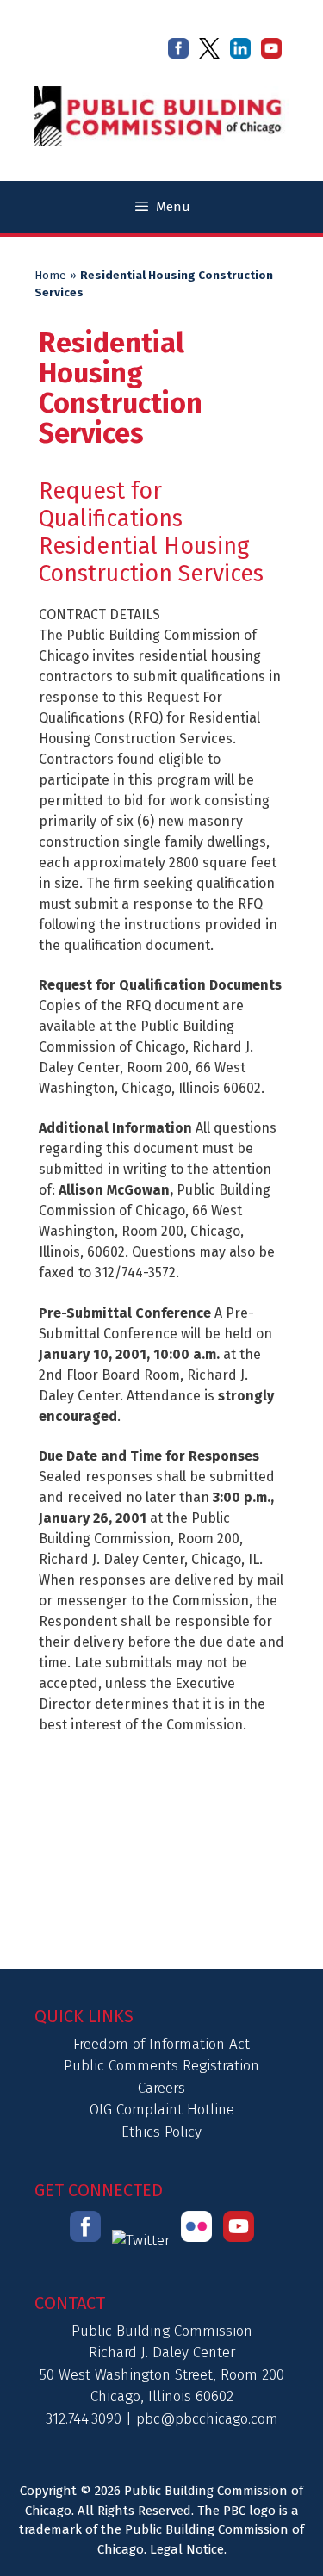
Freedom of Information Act (161, 2044)
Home (50, 276)
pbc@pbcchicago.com (207, 2419)
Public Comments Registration (161, 2066)
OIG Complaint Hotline (162, 2110)
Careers (161, 2088)
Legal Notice (187, 2549)
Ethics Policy (161, 2132)
